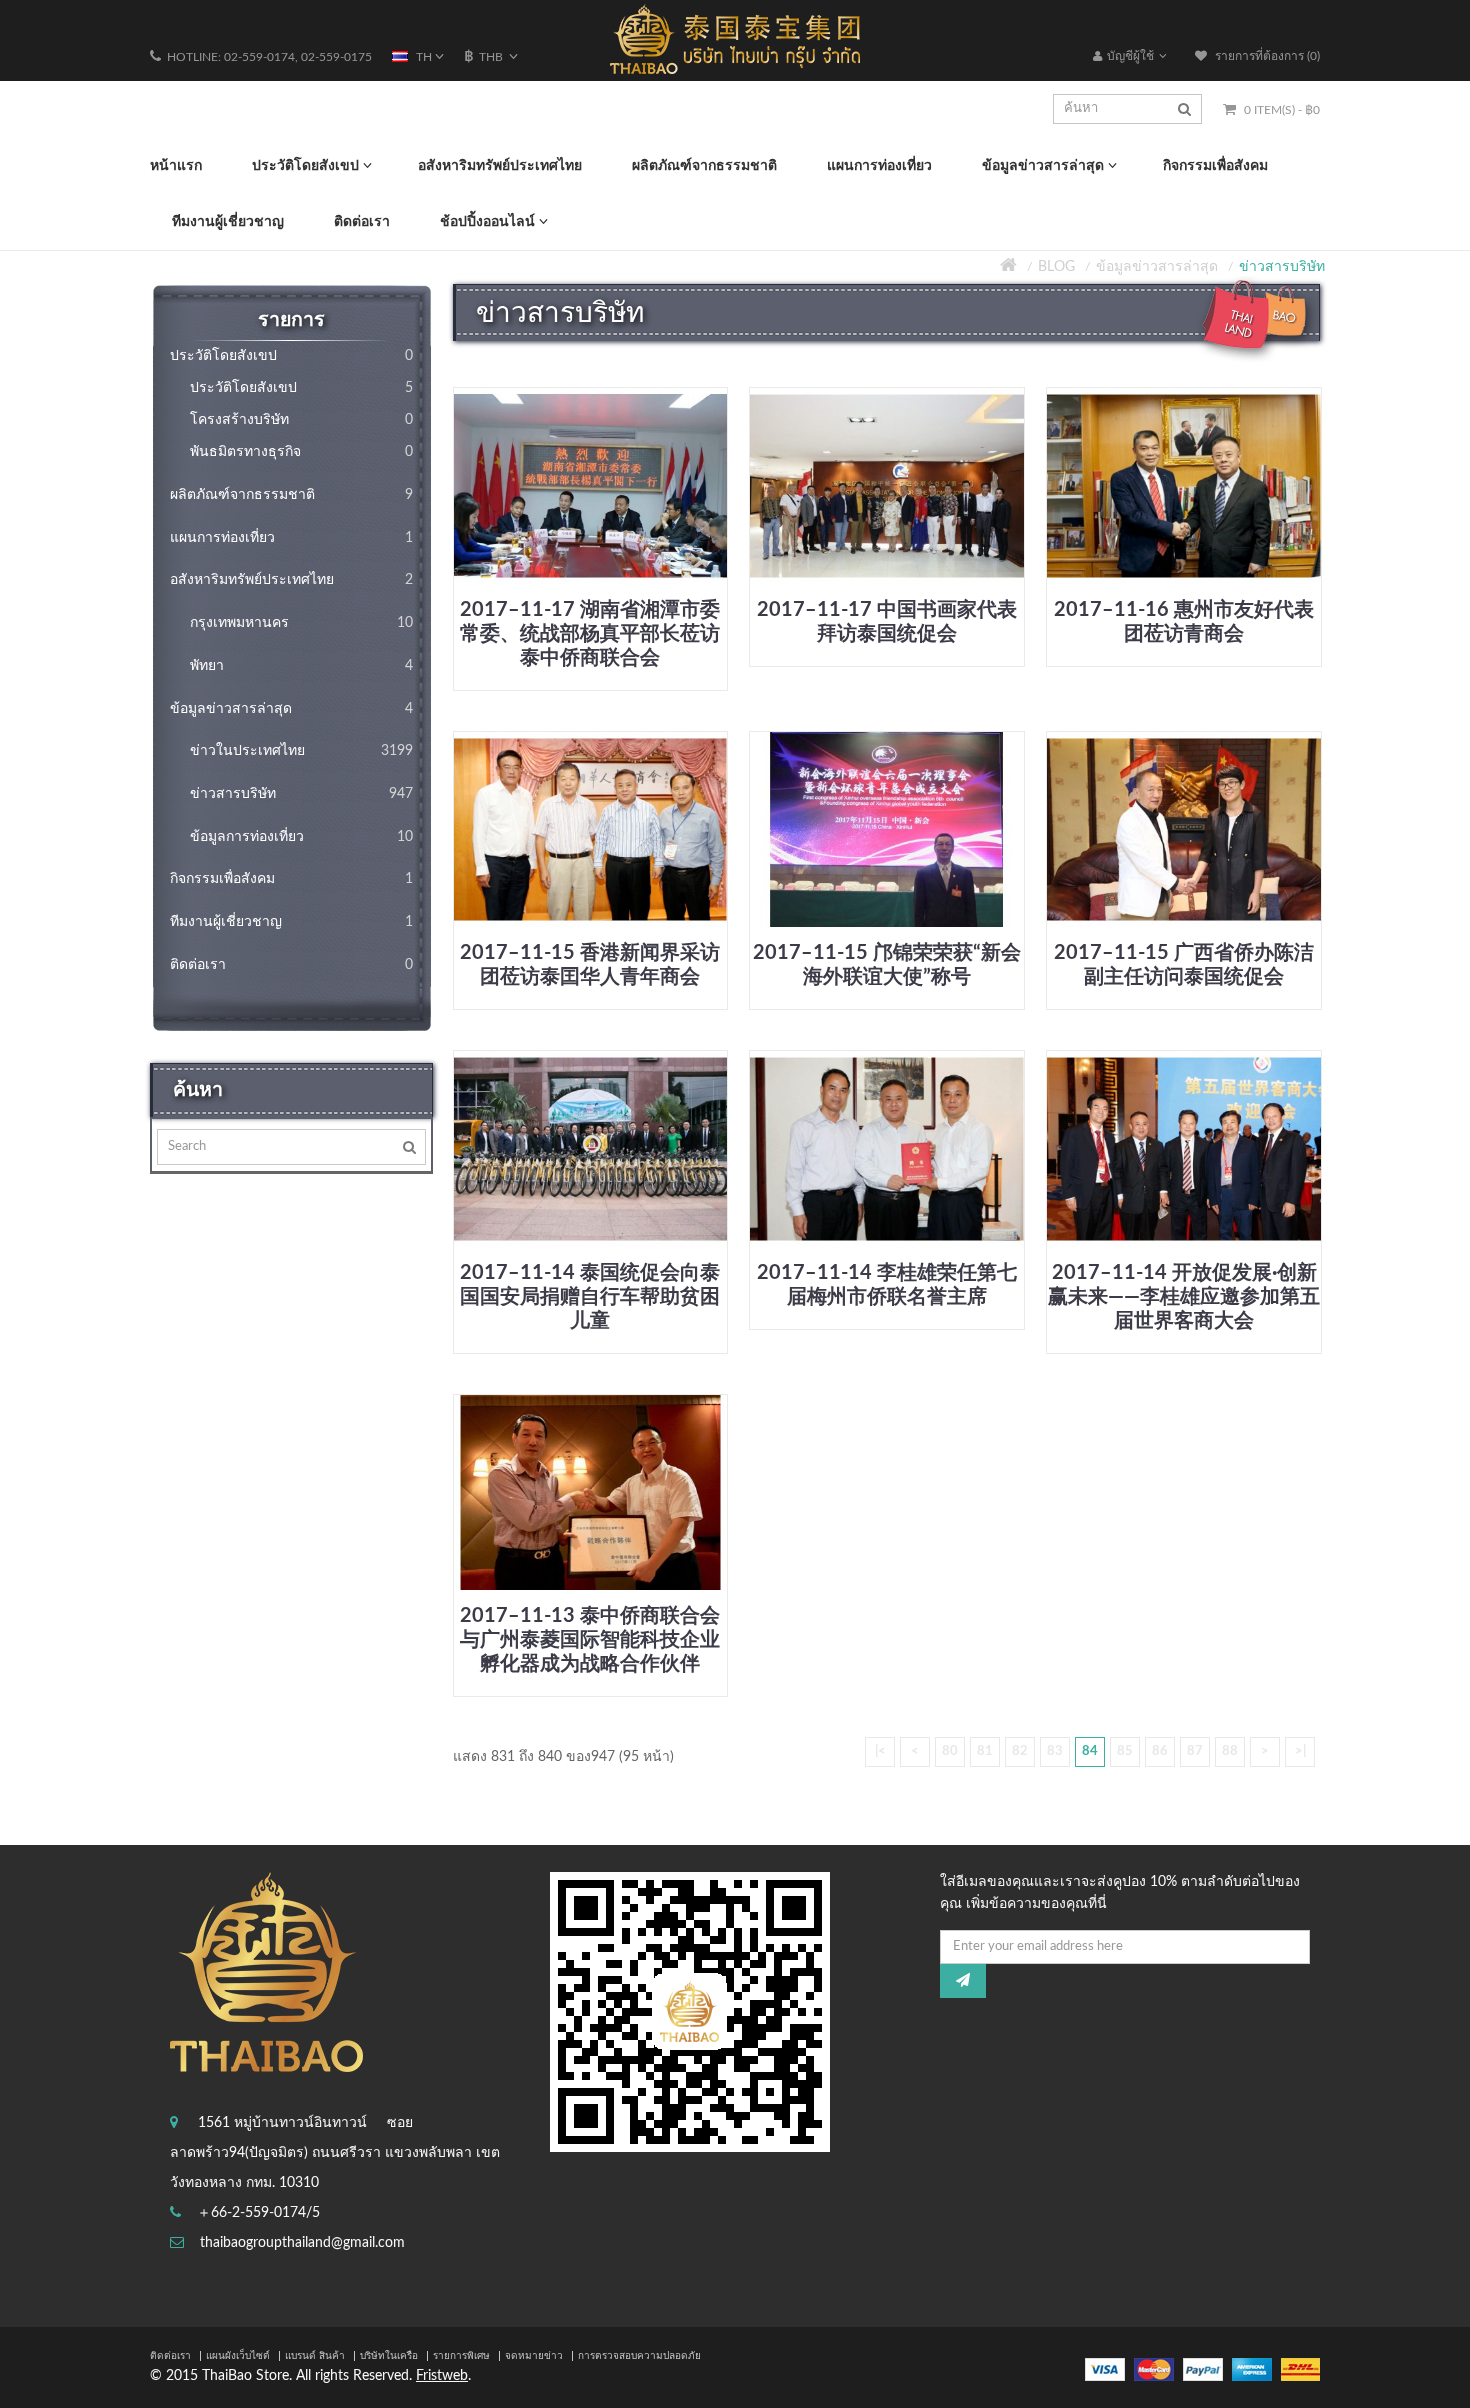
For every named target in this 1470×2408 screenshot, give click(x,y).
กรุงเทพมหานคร (301, 623)
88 (1230, 1751)
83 (1055, 1751)
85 (1125, 1751)
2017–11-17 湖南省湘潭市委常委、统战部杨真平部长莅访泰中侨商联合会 (590, 634)
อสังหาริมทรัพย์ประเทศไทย (291, 580)
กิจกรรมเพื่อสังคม (291, 879)
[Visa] (1105, 2369)
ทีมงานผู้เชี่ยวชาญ (291, 922)
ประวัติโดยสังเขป (291, 356)
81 (985, 1751)
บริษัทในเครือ (389, 2356)
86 (1160, 1751)
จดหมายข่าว (534, 2356)
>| (1300, 1751)
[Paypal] (1203, 2369)
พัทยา (301, 666)
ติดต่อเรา (291, 965)
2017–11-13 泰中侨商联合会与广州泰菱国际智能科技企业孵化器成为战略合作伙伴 (590, 1640)
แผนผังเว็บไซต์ (238, 2356)
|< (880, 1751)
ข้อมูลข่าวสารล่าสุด (1157, 267)
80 (950, 1751)
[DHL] (1300, 2369)
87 (1195, 1751)
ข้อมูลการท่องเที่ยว (301, 837)
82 (1020, 1751)
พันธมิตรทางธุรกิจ (301, 452)
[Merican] (1252, 2369)
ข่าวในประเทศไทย (301, 751)
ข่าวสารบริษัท (1282, 267)
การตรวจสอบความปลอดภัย (639, 2356)
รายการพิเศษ (461, 2356)
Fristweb (442, 2376)
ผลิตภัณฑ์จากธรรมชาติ (291, 495)
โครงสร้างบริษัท (301, 420)
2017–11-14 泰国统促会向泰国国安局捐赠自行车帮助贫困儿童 (590, 1297)
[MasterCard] (1154, 2369)
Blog (1056, 267)
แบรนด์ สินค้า (315, 2356)
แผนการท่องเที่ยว (291, 538)
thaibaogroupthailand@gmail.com (302, 2243)
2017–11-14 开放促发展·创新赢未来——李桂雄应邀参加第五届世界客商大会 (1184, 1297)
